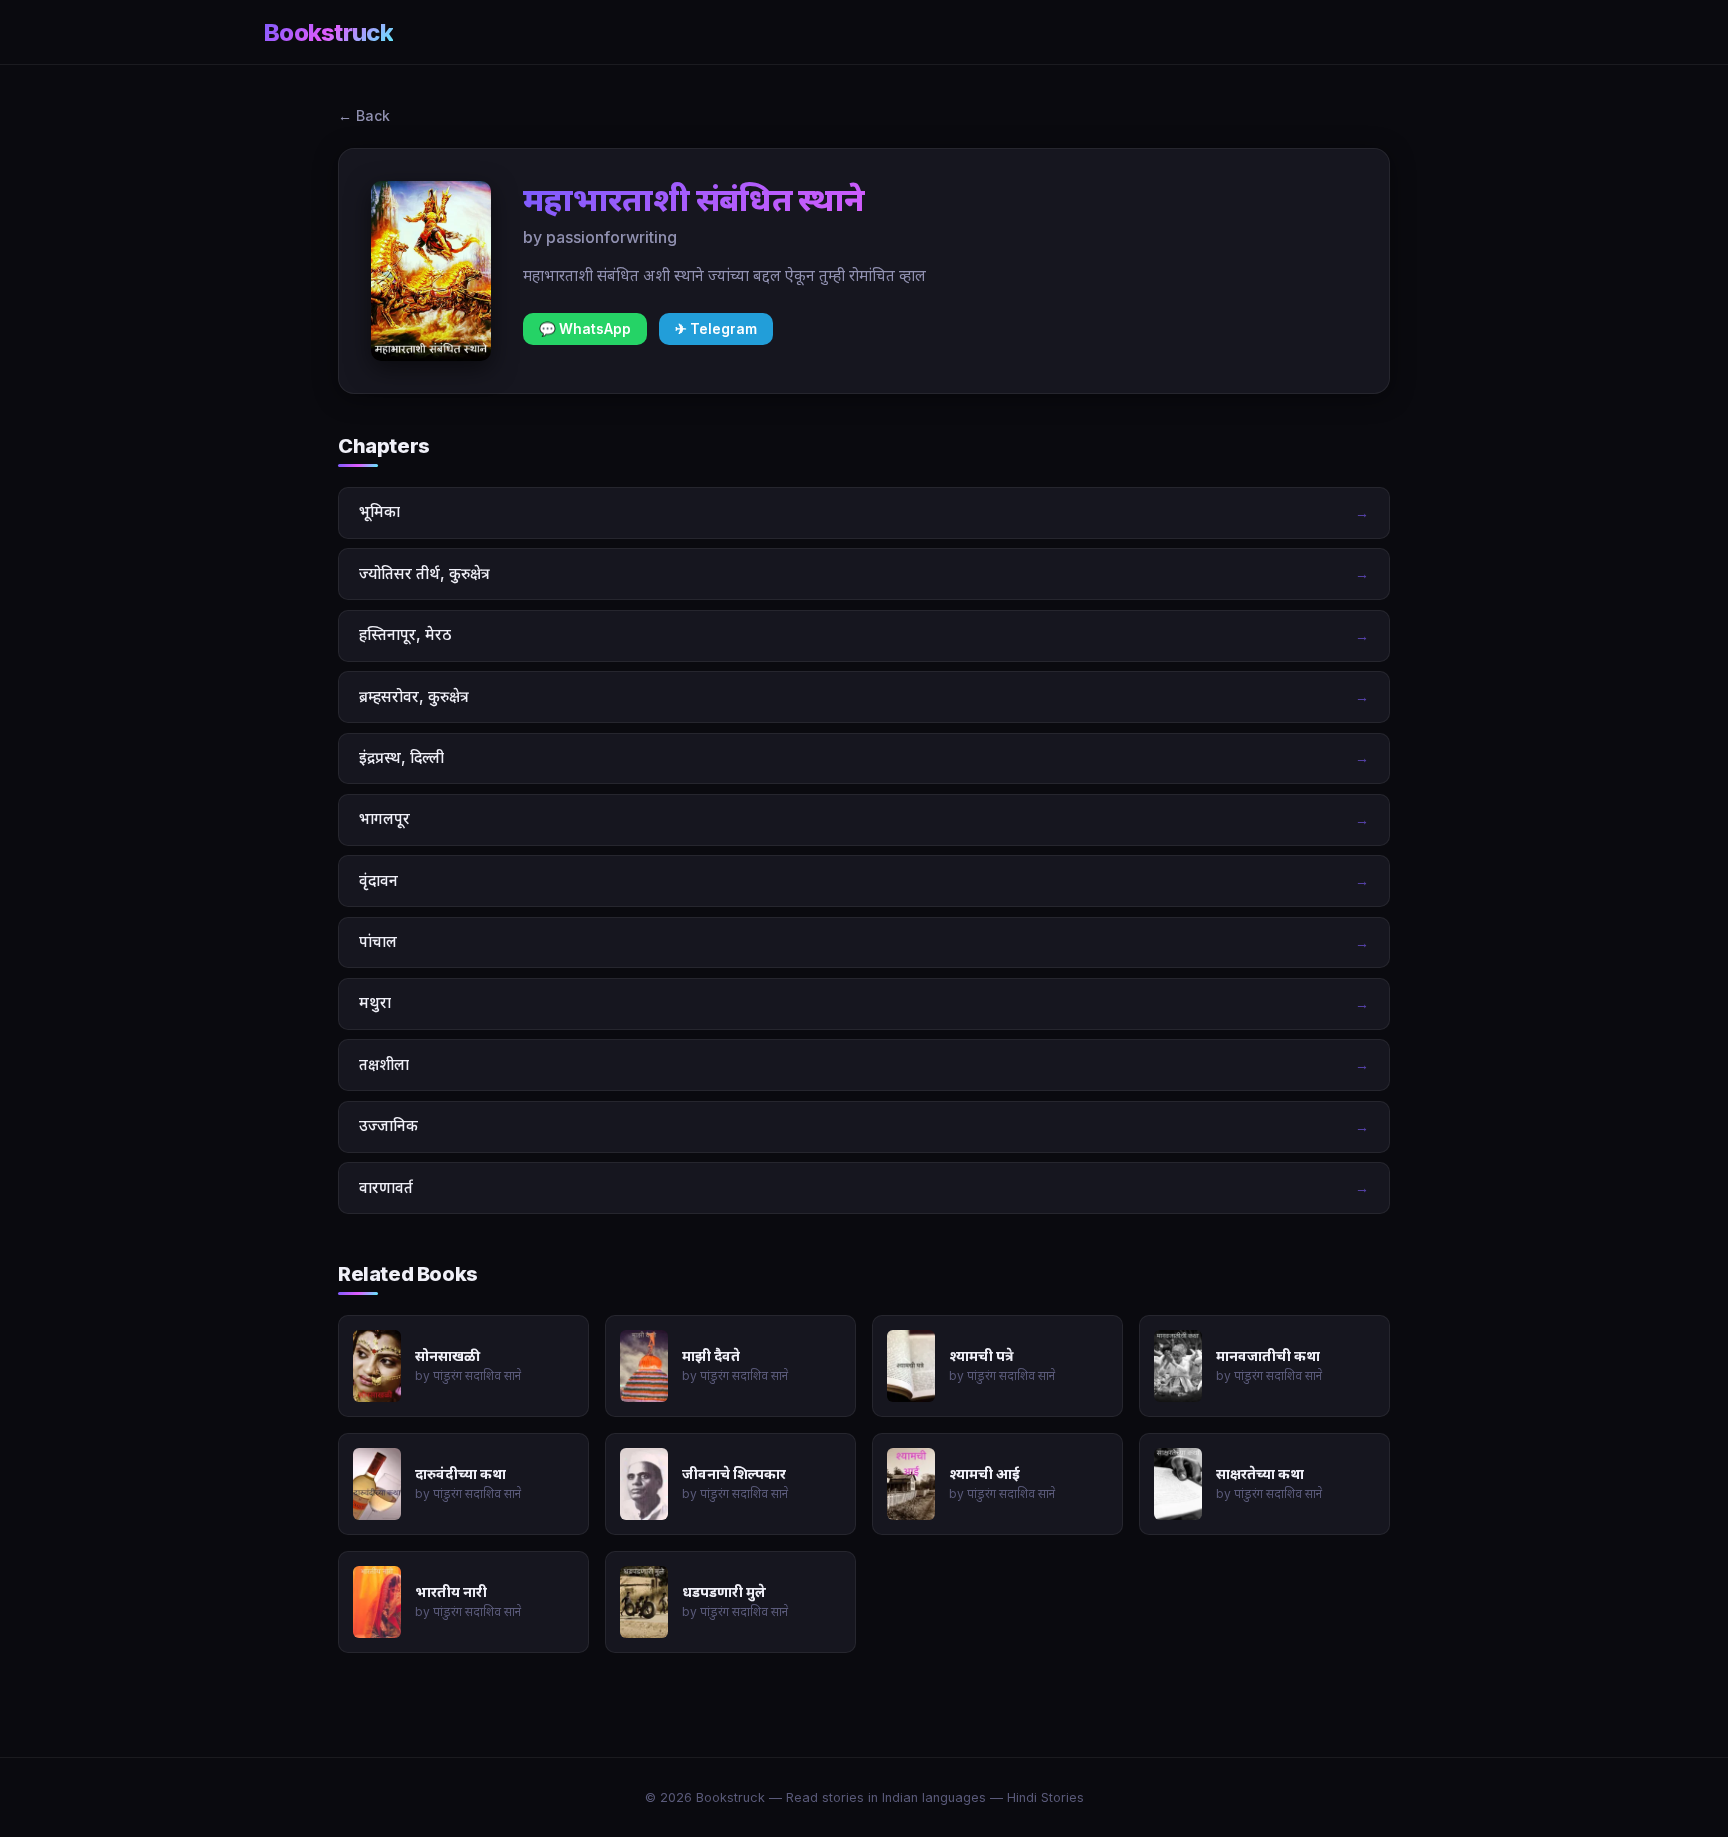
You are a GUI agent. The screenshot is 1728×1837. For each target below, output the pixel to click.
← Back (364, 115)
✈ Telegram (716, 329)
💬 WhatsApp (585, 329)
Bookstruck (328, 32)
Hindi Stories (1045, 1797)
